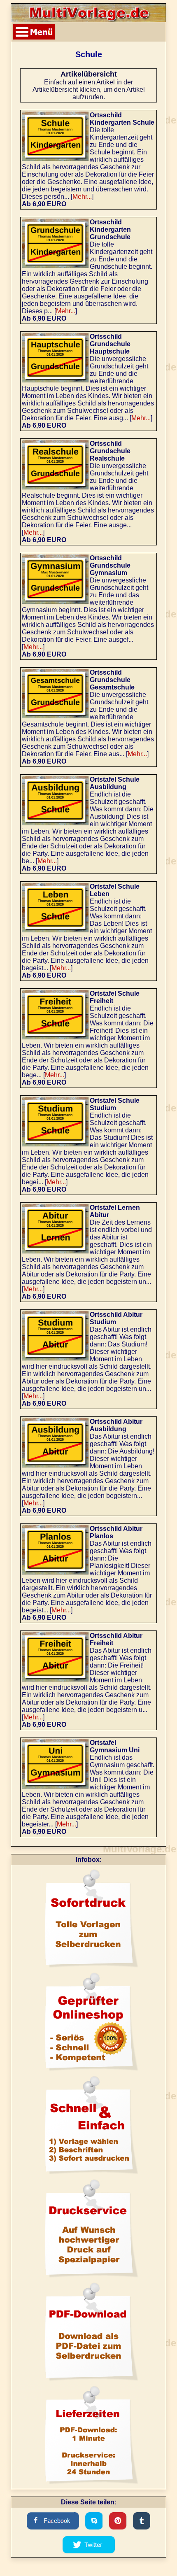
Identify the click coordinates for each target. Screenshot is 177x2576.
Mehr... (82, 197)
